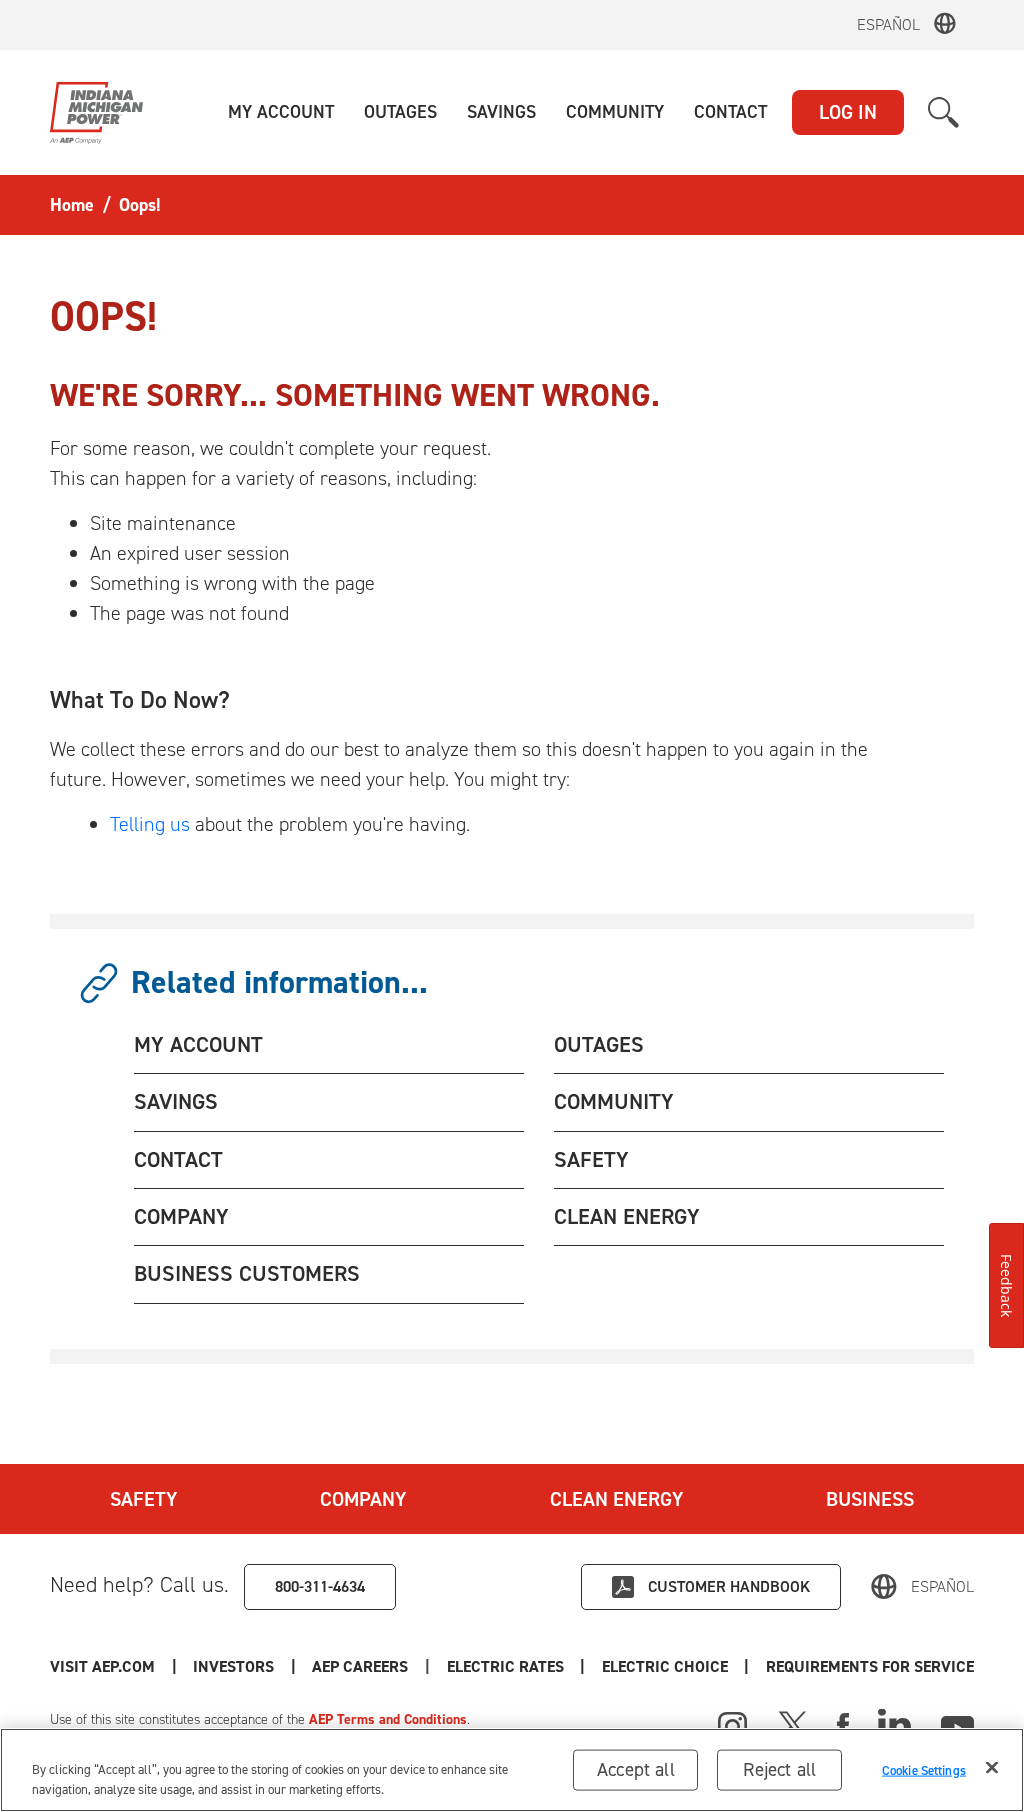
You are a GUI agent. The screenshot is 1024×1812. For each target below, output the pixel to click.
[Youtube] (957, 1724)
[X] (793, 1724)
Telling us (150, 824)
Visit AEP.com (102, 1666)
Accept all (636, 1769)
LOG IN (848, 112)
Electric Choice (665, 1666)
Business (870, 1499)
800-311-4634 (320, 1586)
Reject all (779, 1769)
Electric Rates (505, 1666)
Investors (233, 1666)
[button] (281, 112)
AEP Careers (360, 1666)
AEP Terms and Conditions (388, 1719)
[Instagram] (733, 1727)
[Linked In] (894, 1724)
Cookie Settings (924, 1769)
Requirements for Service (870, 1666)
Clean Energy (616, 1499)
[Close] (992, 1768)
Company (363, 1499)
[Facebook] (843, 1724)
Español (888, 24)
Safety (143, 1499)
